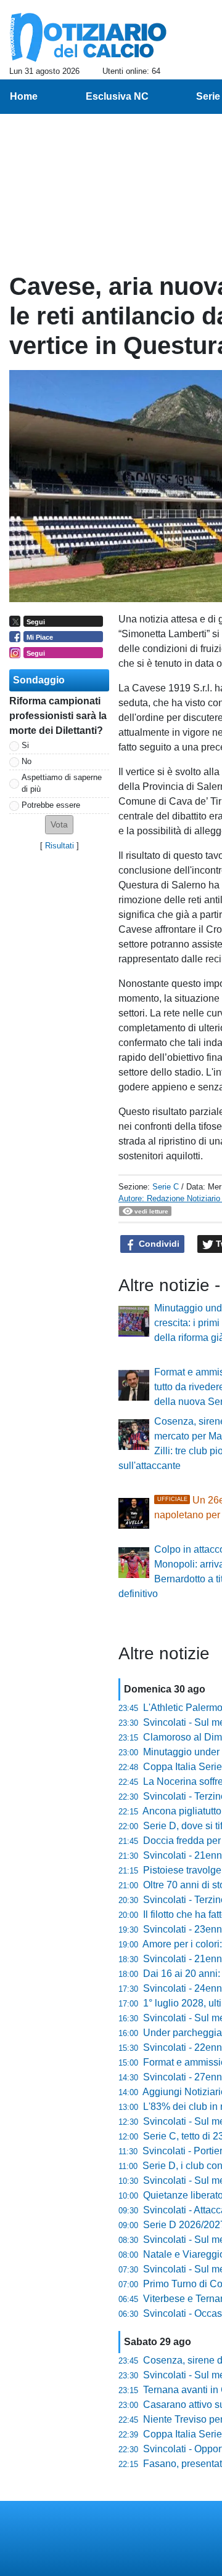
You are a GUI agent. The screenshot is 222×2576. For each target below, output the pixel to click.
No (27, 761)
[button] (59, 825)
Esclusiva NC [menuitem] (117, 96)
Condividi (158, 1244)
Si (25, 745)
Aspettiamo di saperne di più (62, 783)
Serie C (166, 1187)
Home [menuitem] (24, 96)
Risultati (60, 846)
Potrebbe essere (51, 805)
